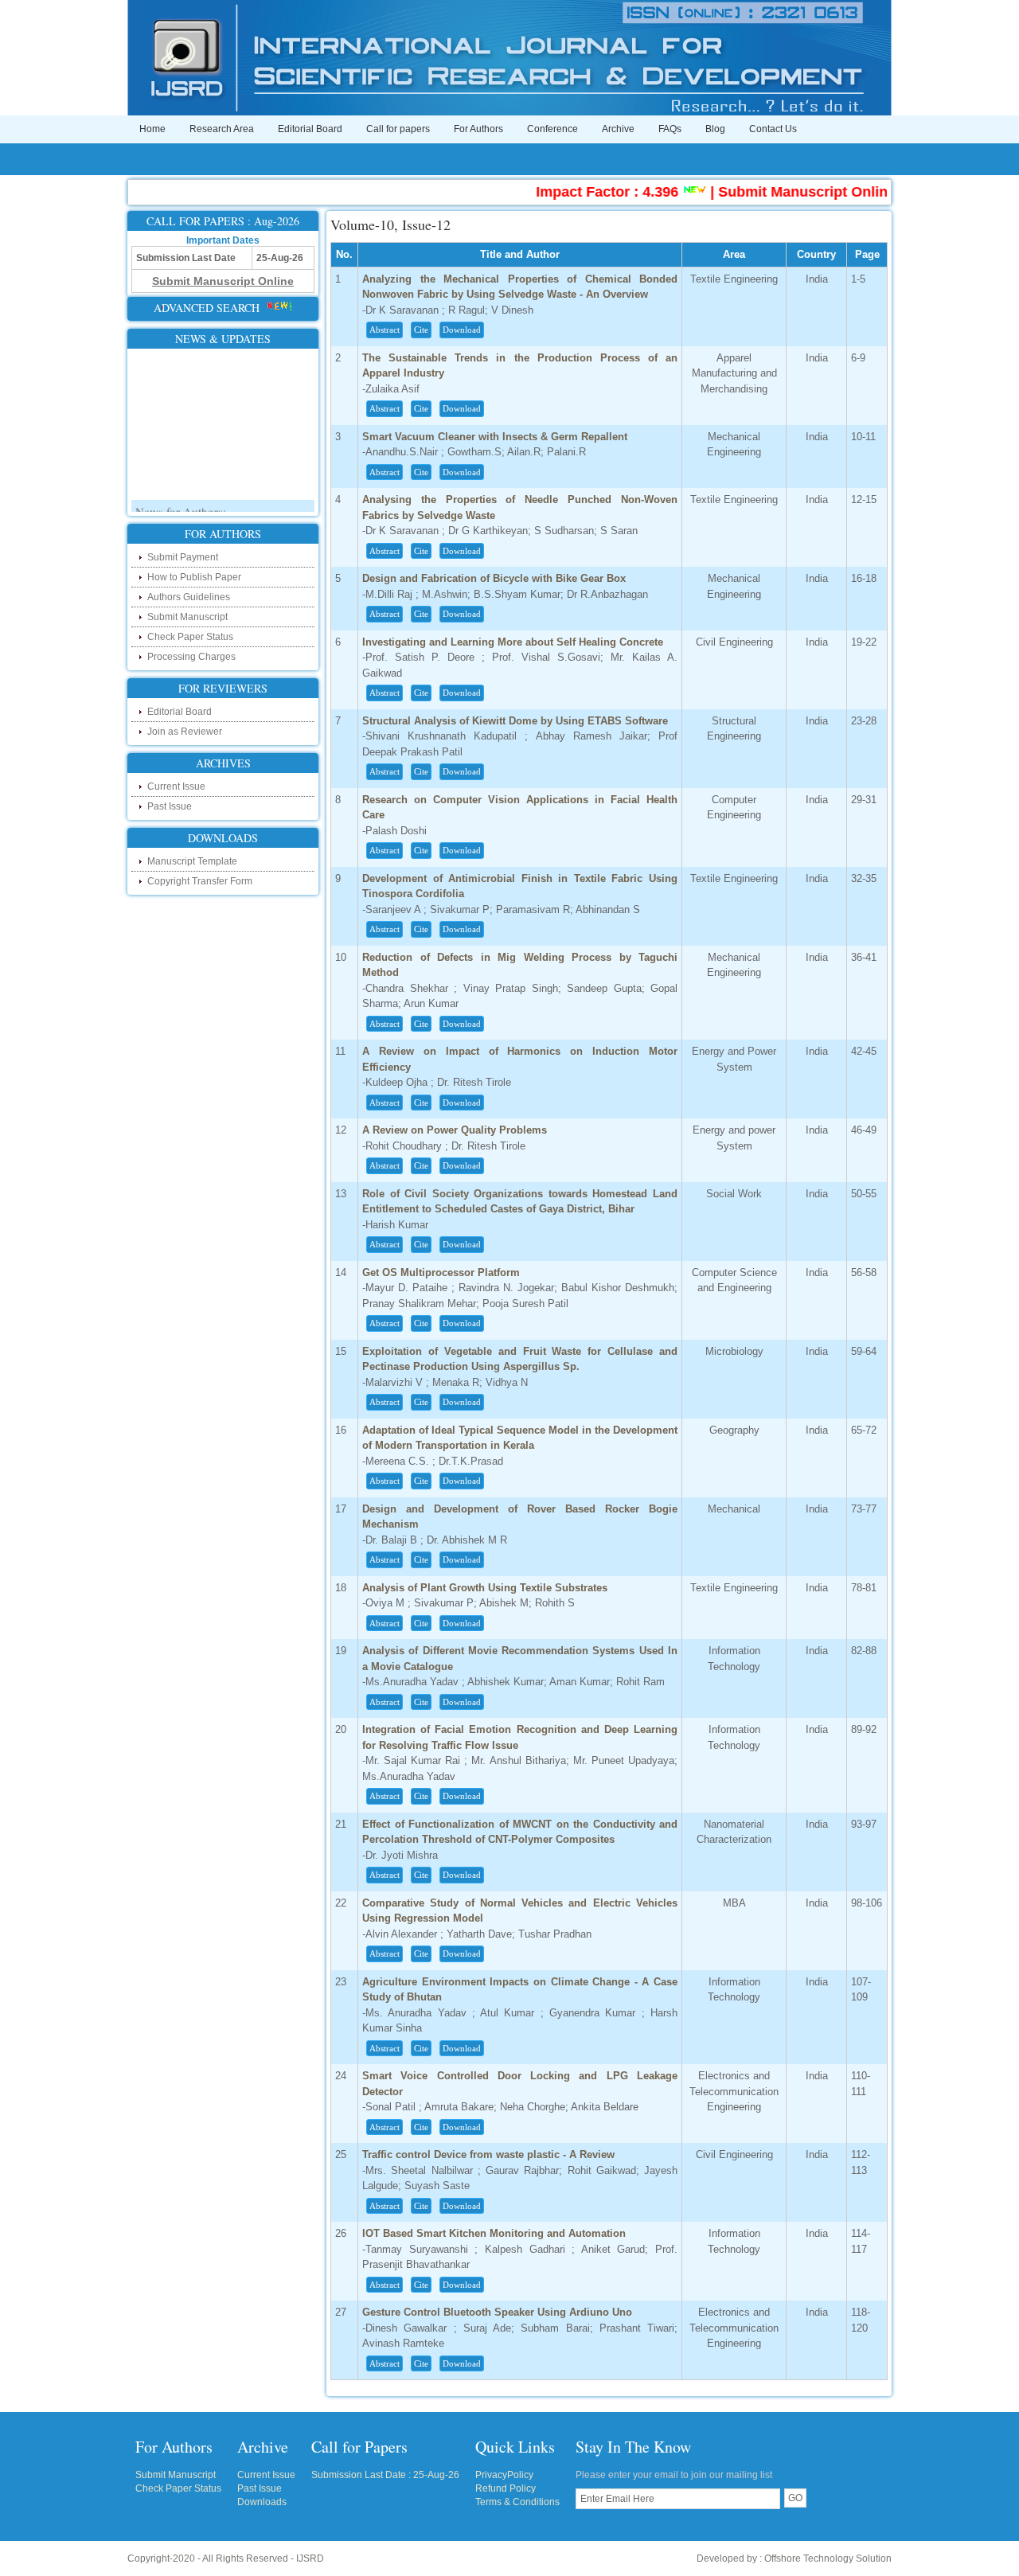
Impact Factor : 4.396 (578, 192)
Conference (552, 129)
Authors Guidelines (189, 597)
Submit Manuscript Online (777, 192)
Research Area (222, 129)
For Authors (478, 129)
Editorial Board (310, 129)
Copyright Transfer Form (200, 881)
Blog (715, 129)
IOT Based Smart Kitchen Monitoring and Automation (494, 2233)
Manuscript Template (192, 861)
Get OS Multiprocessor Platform (441, 1272)
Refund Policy (506, 2488)
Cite (421, 330)
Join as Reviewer (185, 732)
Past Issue (170, 806)
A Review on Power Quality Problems (455, 1130)
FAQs (670, 129)
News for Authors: (181, 497)
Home (152, 129)
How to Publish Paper (194, 577)
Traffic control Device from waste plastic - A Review (488, 2154)
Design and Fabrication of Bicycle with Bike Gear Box (494, 578)
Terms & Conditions (517, 2502)
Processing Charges (191, 657)
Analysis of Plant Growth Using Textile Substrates (485, 1588)
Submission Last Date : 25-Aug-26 (385, 2475)
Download (462, 330)
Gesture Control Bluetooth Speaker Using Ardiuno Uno (497, 2312)
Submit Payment (183, 557)
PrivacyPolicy (504, 2475)
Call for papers (398, 129)
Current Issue (176, 786)
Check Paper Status (190, 637)
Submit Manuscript (187, 617)
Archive (618, 129)
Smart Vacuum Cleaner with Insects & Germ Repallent (495, 437)
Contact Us (773, 129)
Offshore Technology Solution (828, 2558)
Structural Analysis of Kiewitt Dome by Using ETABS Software (515, 721)
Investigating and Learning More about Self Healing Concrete (513, 642)
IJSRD (310, 2558)
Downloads (262, 2502)
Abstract (385, 330)
